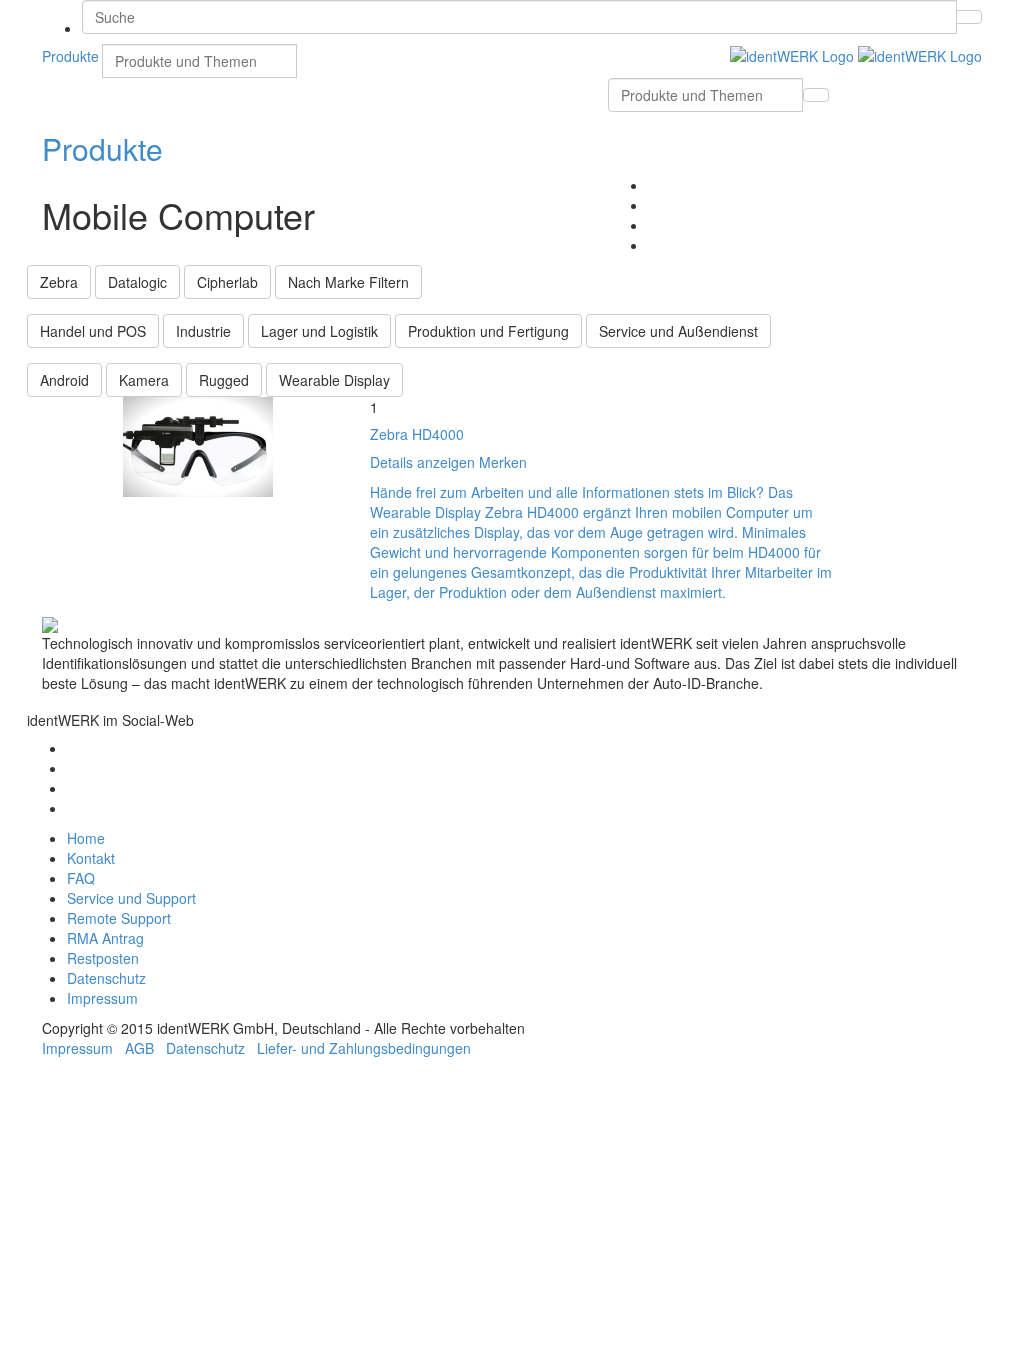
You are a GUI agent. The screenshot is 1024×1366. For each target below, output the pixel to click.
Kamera (144, 380)
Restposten (103, 958)
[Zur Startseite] (856, 54)
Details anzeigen (422, 462)
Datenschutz (106, 978)
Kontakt (91, 858)
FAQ (81, 878)
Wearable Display (334, 380)
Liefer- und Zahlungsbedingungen (364, 1048)
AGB (139, 1048)
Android (64, 380)
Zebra (59, 282)
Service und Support (131, 898)
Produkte (102, 148)
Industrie (203, 331)
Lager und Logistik (319, 331)
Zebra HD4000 (417, 434)
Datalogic (137, 282)
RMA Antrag (105, 938)
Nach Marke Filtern (348, 282)
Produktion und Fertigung (488, 331)
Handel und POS (93, 331)
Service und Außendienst (678, 331)
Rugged (224, 380)
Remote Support (119, 918)
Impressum (102, 998)
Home (86, 838)
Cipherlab (227, 282)
